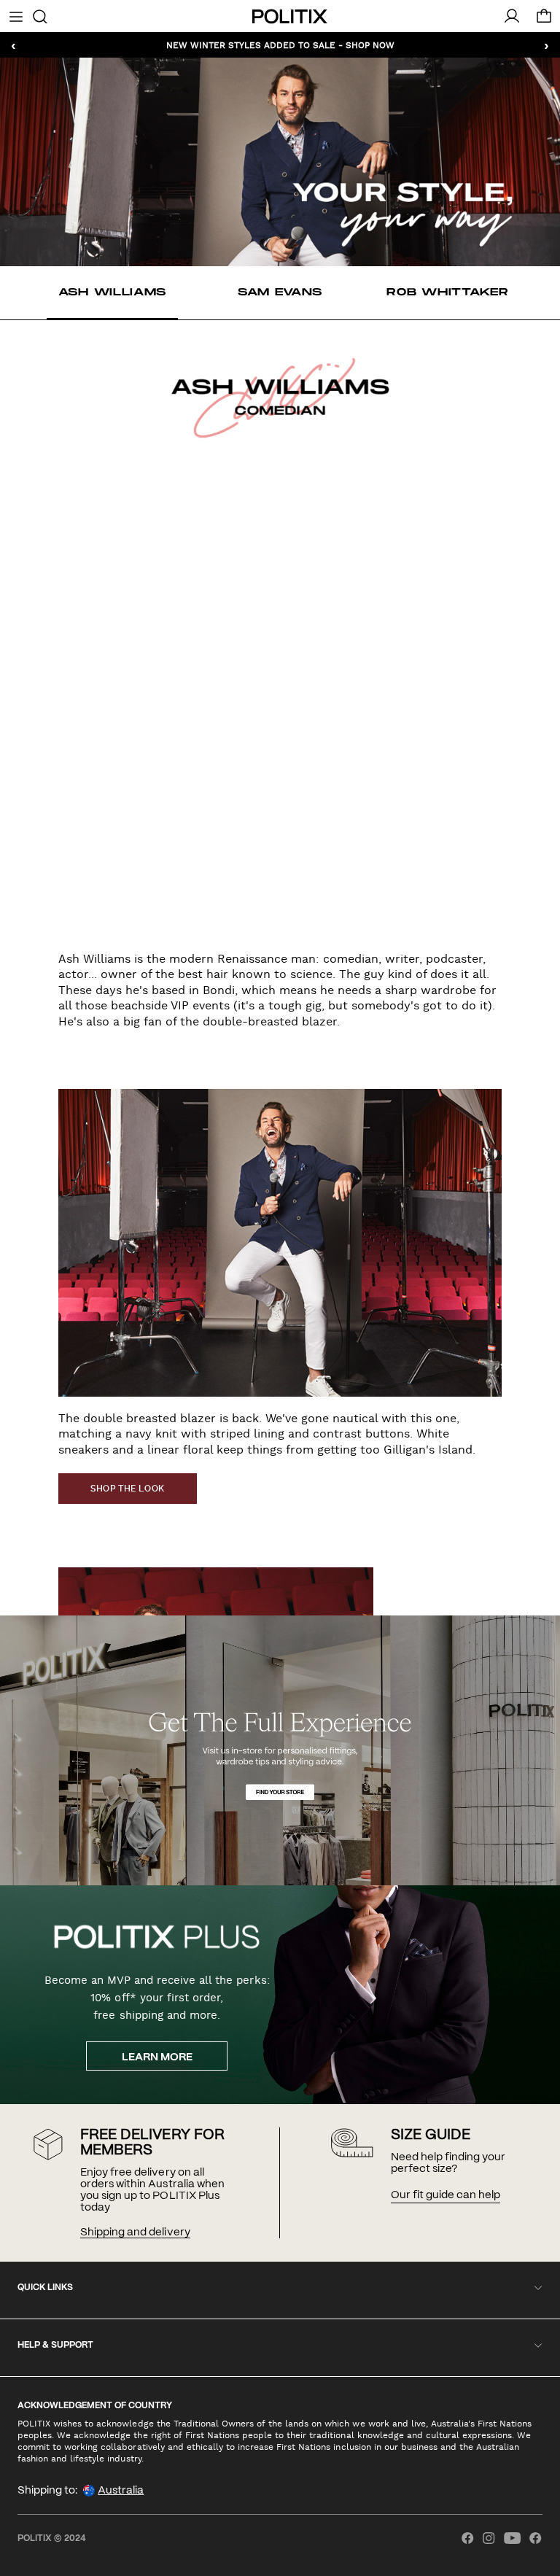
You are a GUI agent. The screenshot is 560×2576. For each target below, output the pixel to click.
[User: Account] (512, 16)
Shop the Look (128, 1489)
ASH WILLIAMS (112, 292)
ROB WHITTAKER (447, 292)
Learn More (157, 2057)
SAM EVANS (280, 292)
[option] (112, 293)
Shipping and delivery (135, 2232)
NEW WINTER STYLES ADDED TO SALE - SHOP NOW (280, 44)
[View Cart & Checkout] (544, 20)
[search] (40, 15)
